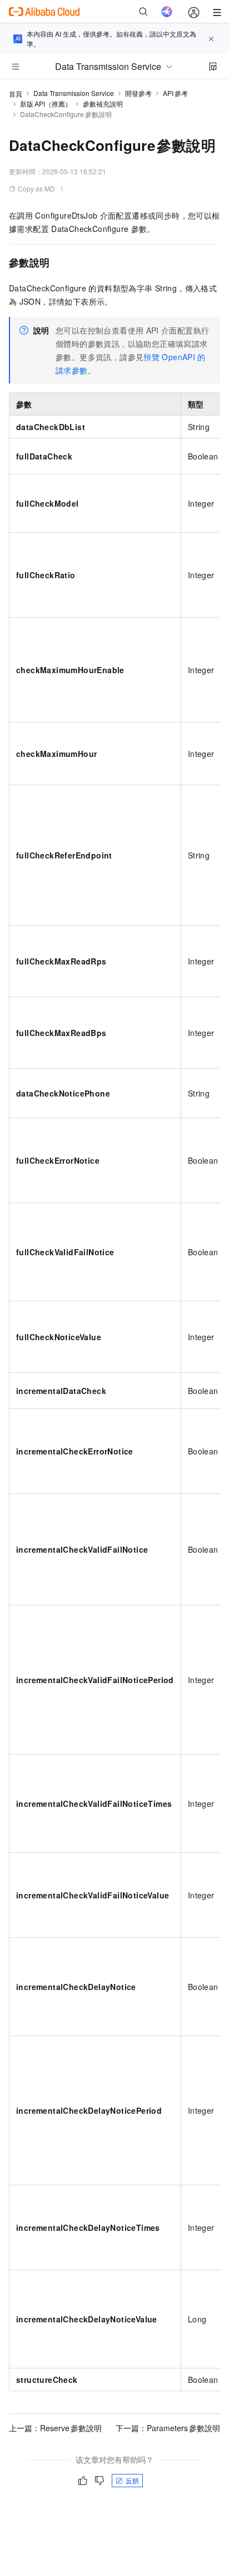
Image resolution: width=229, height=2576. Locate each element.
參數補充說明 (103, 103)
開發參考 (138, 93)
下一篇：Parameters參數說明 (168, 2428)
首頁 (16, 94)
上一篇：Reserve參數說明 (55, 2428)
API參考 (175, 93)
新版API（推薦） (46, 103)
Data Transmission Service (74, 93)
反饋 (132, 2480)
